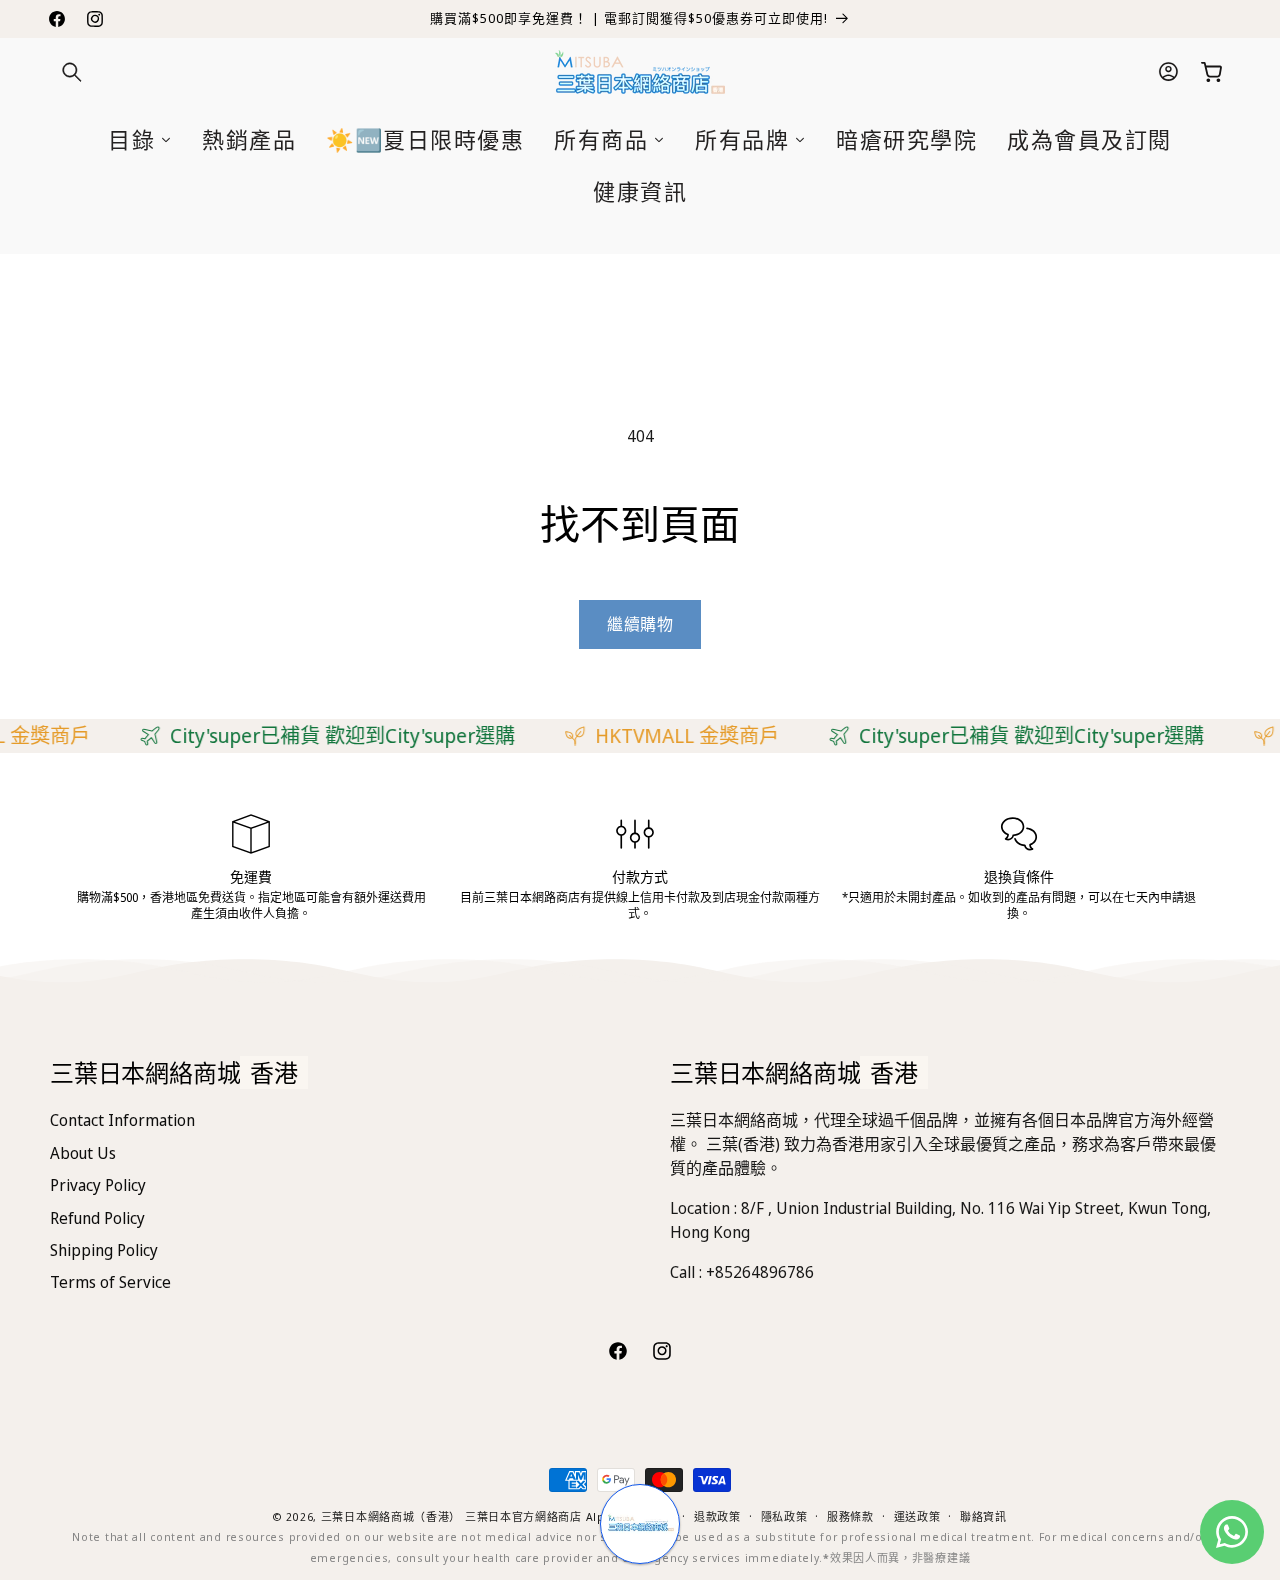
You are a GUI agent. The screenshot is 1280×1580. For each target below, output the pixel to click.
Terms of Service (110, 1282)
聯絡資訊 (983, 1516)
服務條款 (850, 1516)
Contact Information (122, 1120)
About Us (83, 1153)
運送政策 (917, 1516)
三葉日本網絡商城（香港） (391, 1516)
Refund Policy (97, 1218)
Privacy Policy (98, 1185)
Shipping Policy (104, 1250)
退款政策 (717, 1516)
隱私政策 (784, 1516)
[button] (72, 72)
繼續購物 (640, 624)
